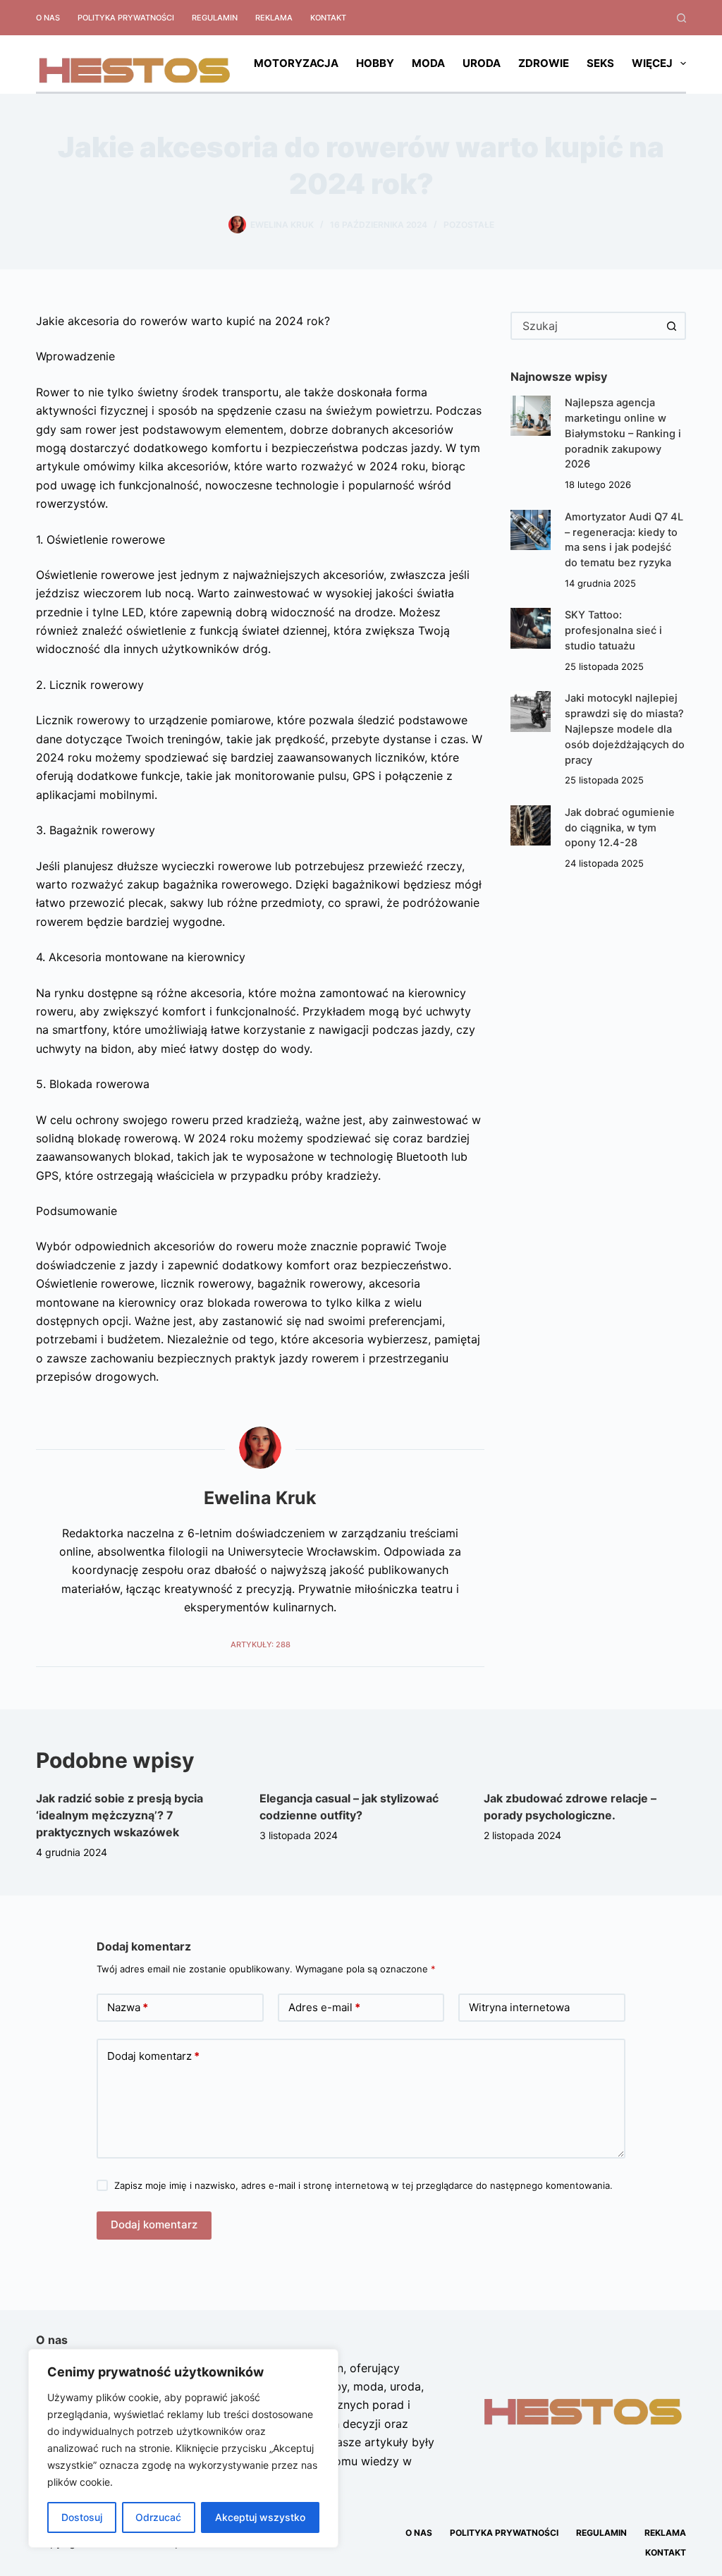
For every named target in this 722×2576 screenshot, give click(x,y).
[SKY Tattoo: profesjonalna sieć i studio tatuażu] (531, 628)
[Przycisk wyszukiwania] (672, 326)
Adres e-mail (324, 2007)
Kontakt (328, 18)
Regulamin (215, 18)
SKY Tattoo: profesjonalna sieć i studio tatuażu (613, 630)
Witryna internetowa (519, 2007)
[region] (183, 2448)
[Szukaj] (681, 18)
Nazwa (128, 2007)
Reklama (274, 18)
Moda (428, 63)
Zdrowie (544, 63)
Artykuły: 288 (261, 1644)
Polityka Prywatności (126, 18)
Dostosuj (82, 2517)
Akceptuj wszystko (260, 2517)
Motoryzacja (296, 63)
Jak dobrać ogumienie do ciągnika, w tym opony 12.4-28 (620, 828)
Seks (600, 63)
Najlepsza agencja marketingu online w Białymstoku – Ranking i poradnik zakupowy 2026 (623, 433)
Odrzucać (158, 2517)
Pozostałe (469, 225)
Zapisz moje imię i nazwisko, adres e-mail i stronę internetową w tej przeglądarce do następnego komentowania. (363, 2185)
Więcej (652, 63)
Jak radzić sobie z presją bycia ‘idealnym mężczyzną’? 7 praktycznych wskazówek (120, 1815)
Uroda (482, 63)
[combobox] (586, 326)
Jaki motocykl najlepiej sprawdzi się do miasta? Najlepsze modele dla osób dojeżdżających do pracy (625, 729)
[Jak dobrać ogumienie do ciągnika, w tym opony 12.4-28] (531, 825)
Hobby (375, 63)
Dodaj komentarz (153, 2056)
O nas (48, 18)
